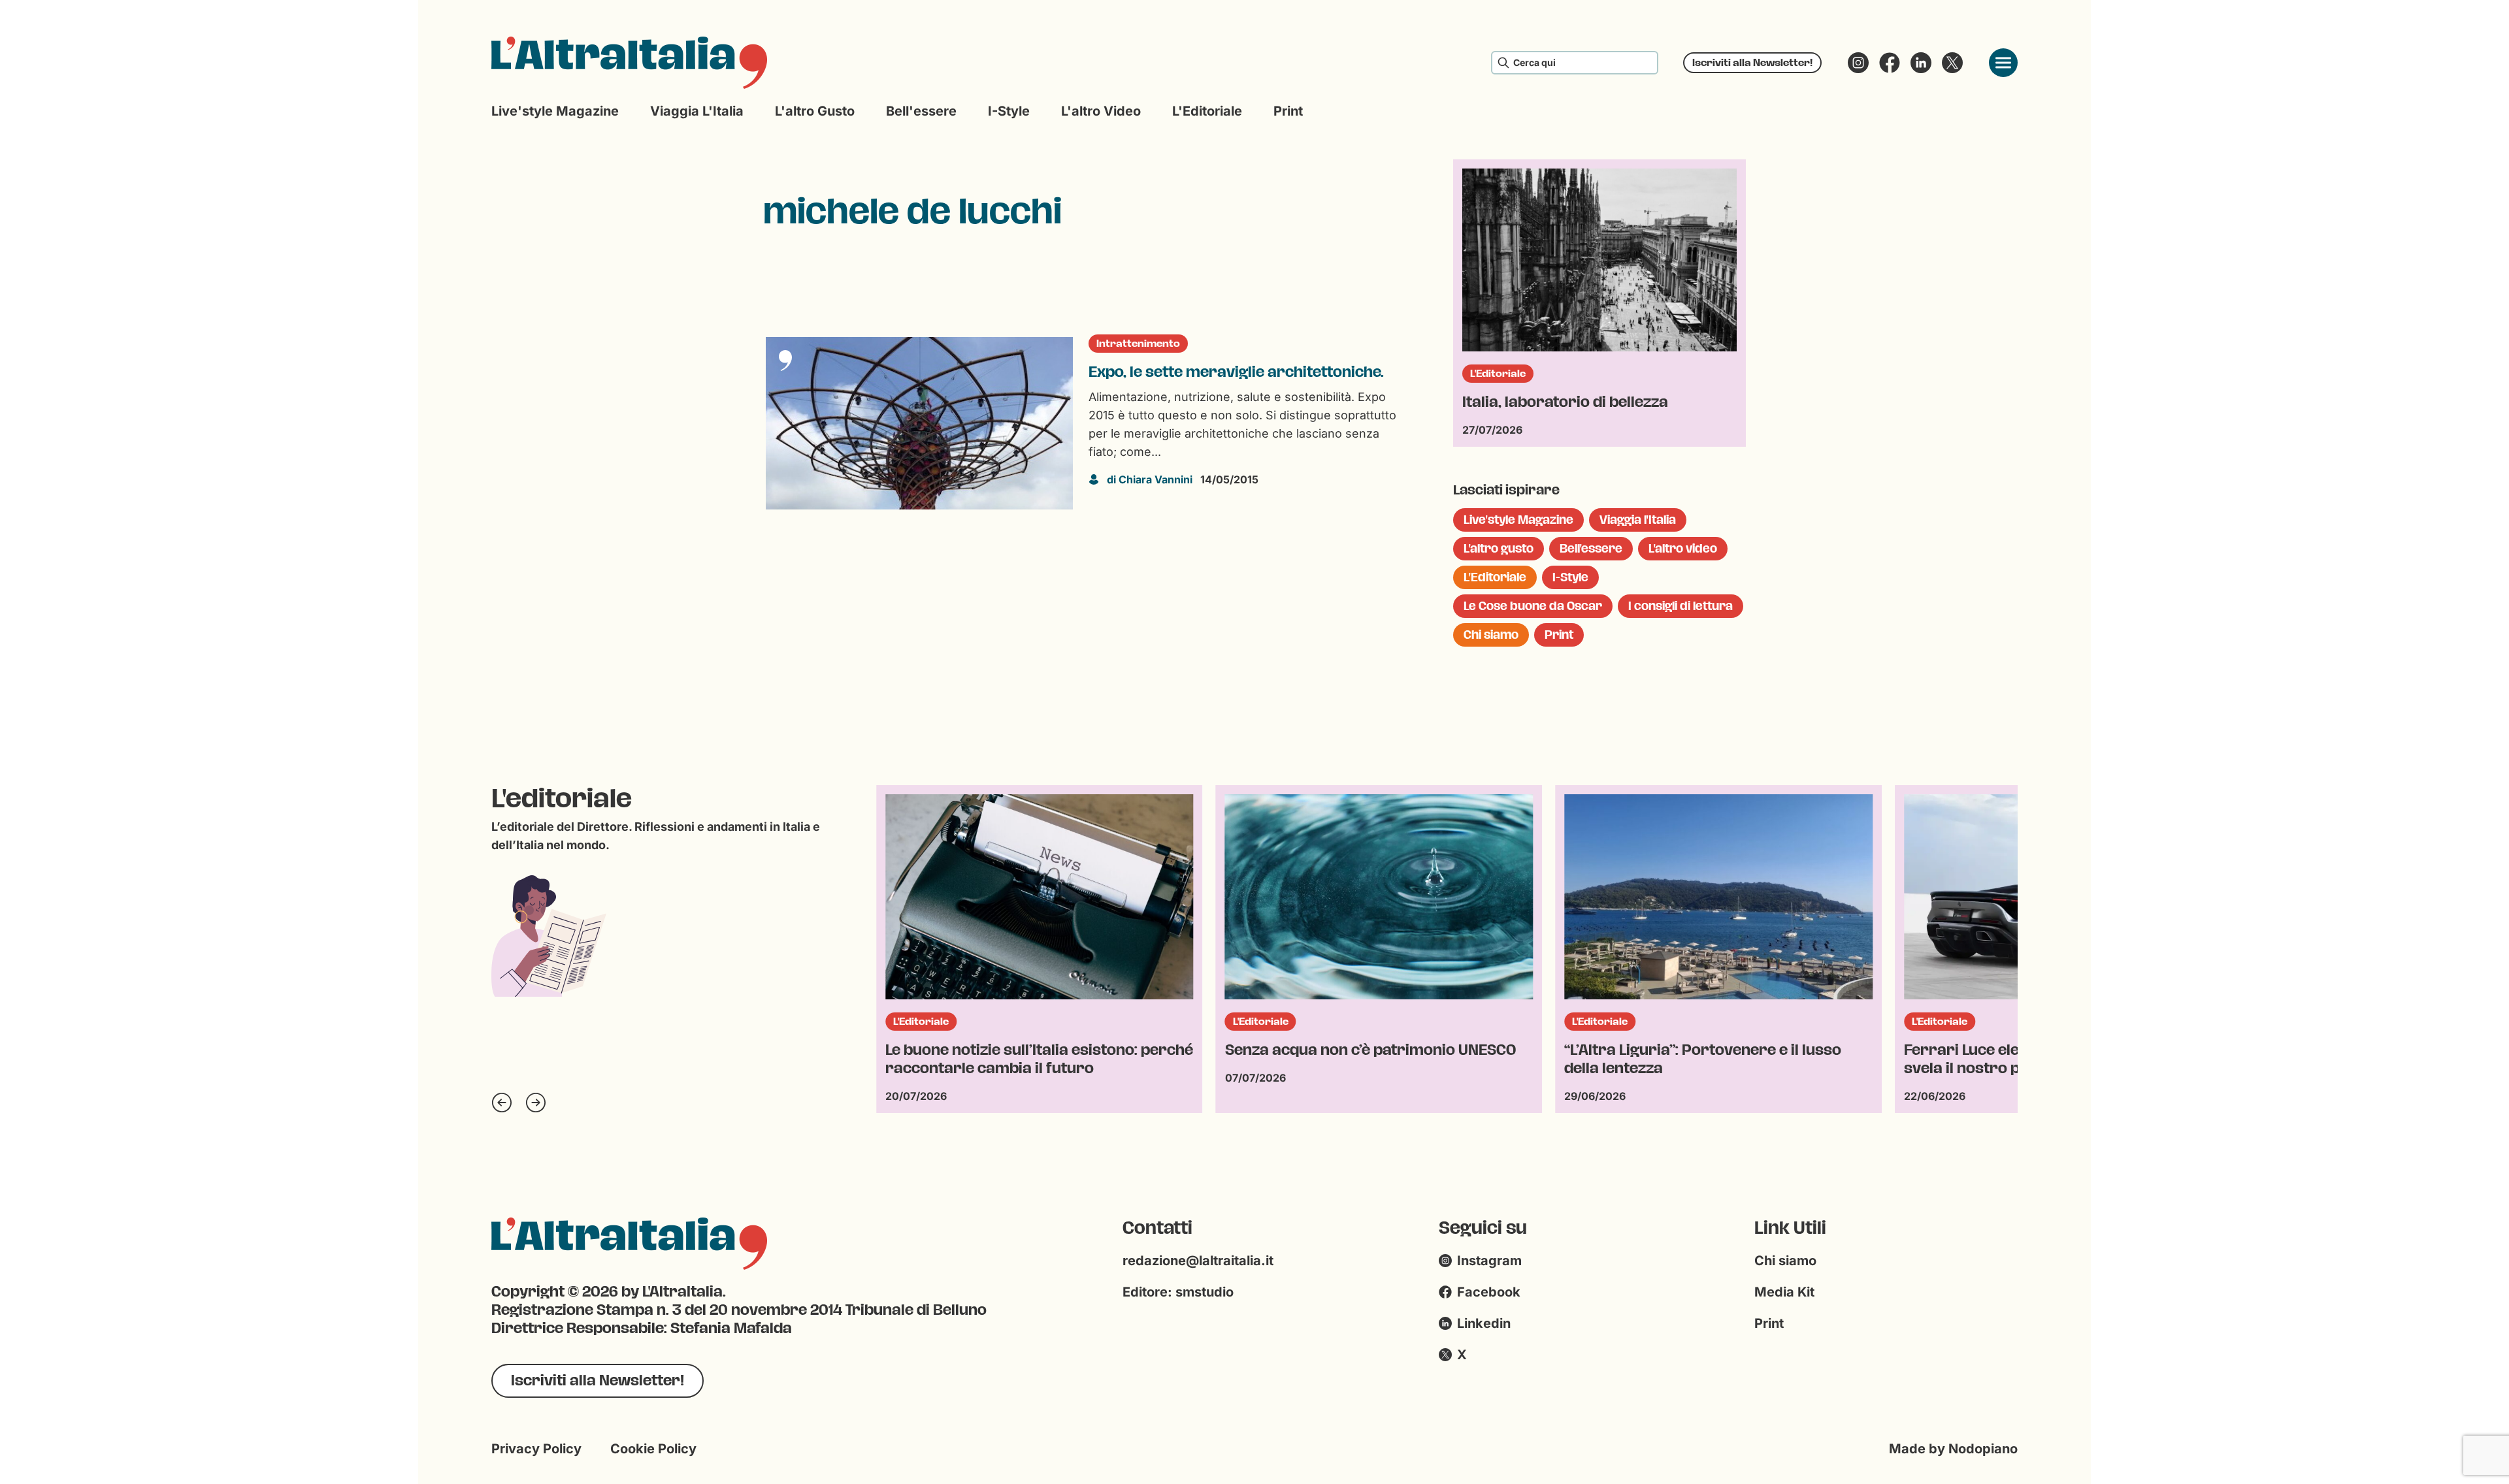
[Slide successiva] (536, 1103)
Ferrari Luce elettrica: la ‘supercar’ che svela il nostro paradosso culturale (1706, 1059)
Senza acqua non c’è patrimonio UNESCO (1031, 1050)
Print (1288, 111)
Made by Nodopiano (1953, 1449)
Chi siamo (1491, 635)
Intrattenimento (1138, 344)
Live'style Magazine (555, 111)
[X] (1952, 63)
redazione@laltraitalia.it (1198, 1261)
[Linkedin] (1921, 63)
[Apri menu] (2003, 63)
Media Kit (1784, 1292)
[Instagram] (1858, 63)
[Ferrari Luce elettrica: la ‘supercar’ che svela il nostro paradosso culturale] (1718, 897)
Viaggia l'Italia (697, 111)
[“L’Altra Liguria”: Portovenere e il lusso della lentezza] (1379, 897)
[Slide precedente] (502, 1103)
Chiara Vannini (1150, 479)
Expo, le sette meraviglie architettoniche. (1236, 372)
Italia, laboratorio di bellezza (1565, 402)
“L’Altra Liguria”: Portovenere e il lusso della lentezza (1364, 1059)
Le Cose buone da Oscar (1533, 606)
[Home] (629, 63)
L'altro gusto (815, 111)
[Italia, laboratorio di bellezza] (1599, 260)
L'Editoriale (1207, 111)
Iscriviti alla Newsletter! (1752, 62)
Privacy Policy (536, 1449)
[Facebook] (1890, 63)
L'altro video (1101, 111)
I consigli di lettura (1681, 606)
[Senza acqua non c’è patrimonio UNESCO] (1040, 897)
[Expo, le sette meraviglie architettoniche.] (919, 423)
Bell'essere (921, 111)
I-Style (1009, 111)
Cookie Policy (653, 1449)
